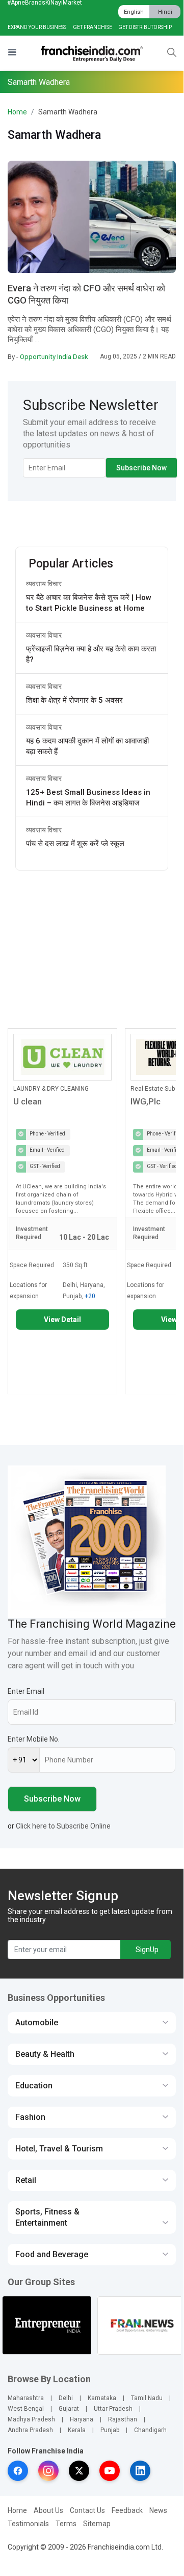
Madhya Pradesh (31, 2419)
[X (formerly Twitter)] (79, 2471)
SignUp (147, 1950)
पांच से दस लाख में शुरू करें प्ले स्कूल (75, 844)
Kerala (77, 2430)
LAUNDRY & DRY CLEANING (51, 1089)
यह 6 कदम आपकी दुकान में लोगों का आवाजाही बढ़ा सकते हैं (87, 746)
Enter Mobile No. (34, 1739)
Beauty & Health (45, 2054)
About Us (48, 2510)
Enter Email (26, 1691)
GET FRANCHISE (93, 27)
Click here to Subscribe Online (63, 1826)
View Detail (62, 1320)
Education (34, 2086)
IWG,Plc (146, 1101)
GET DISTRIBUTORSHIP (145, 27)
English (134, 12)
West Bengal (26, 2409)
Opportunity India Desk (54, 356)
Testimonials (28, 2524)
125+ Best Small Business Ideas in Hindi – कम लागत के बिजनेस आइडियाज (88, 798)
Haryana (82, 2419)
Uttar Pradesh (113, 2409)
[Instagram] (48, 2471)
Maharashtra (26, 2398)
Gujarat (69, 2409)
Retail (26, 2180)
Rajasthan (123, 2419)
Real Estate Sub (153, 1089)
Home (17, 112)
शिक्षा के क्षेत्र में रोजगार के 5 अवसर (74, 700)
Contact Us (87, 2510)
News (158, 2510)
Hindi (165, 12)
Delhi (66, 2398)
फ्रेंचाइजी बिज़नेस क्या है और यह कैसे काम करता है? (91, 654)
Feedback (127, 2510)
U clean (28, 1101)
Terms (66, 2524)
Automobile (37, 2023)
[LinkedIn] (140, 2471)
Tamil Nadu (147, 2398)
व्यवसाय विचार (44, 584)
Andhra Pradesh (30, 2430)
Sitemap (97, 2524)
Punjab (110, 2430)
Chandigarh (150, 2430)
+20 (90, 1296)
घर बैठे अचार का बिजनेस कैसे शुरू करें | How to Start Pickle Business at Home (89, 603)
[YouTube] (110, 2471)
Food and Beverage (52, 2254)
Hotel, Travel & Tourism (59, 2149)
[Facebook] (18, 2471)
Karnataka (102, 2398)
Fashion (30, 2117)
